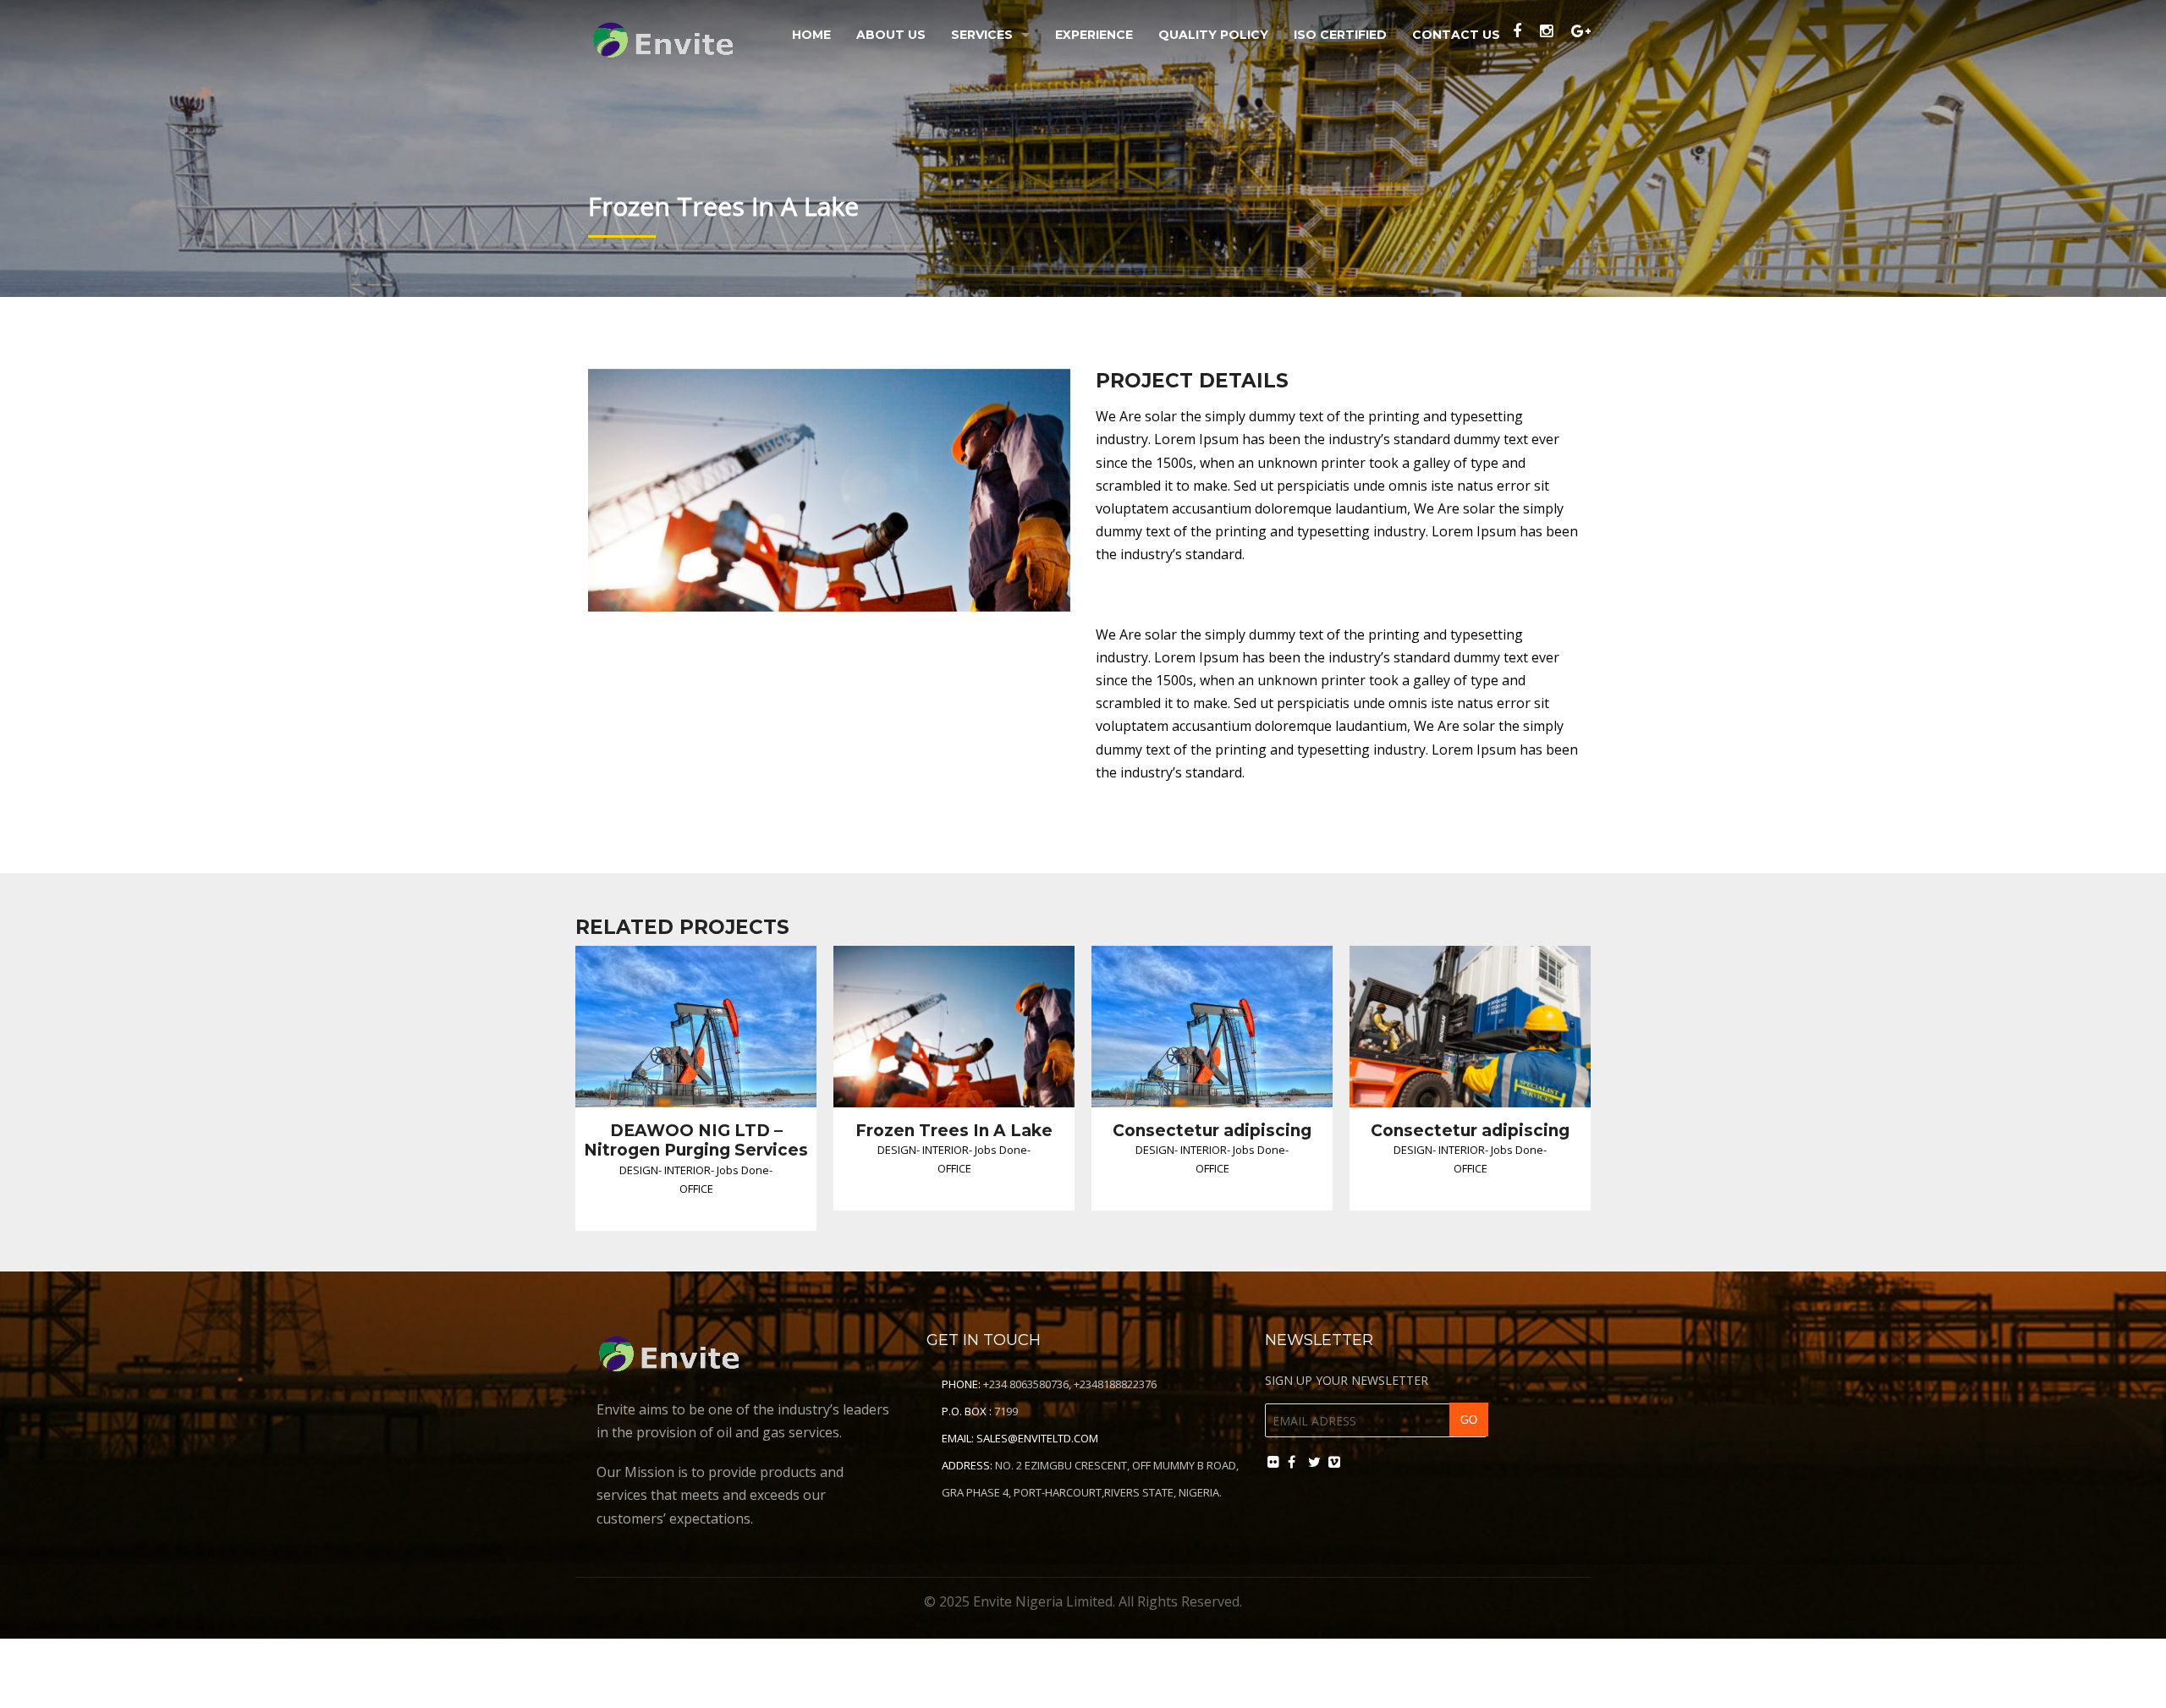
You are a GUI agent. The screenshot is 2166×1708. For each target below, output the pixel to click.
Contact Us (1456, 35)
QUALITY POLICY (1213, 35)
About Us (891, 35)
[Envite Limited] (667, 36)
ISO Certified (1340, 35)
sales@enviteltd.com (1037, 1438)
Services (982, 35)
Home (811, 35)
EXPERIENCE (1094, 35)
